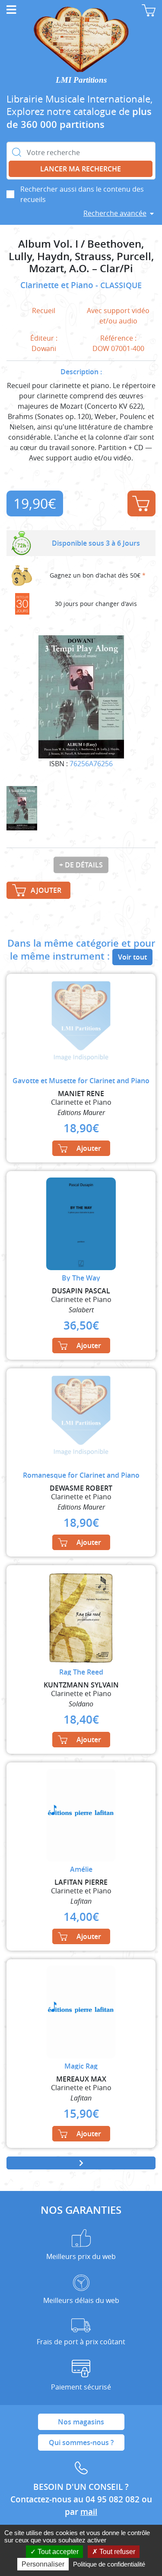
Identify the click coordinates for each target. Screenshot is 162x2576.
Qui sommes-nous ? (81, 2442)
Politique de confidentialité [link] (109, 2564)
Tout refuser (116, 2552)
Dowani (44, 348)
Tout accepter (57, 2552)
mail (89, 2512)
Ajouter (141, 503)
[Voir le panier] (149, 10)
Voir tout (132, 957)
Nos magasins (81, 2422)
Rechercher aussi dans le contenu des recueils (82, 194)
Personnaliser (43, 2564)
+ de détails (81, 865)
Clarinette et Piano (58, 285)
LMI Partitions (81, 80)
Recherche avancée (115, 213)
